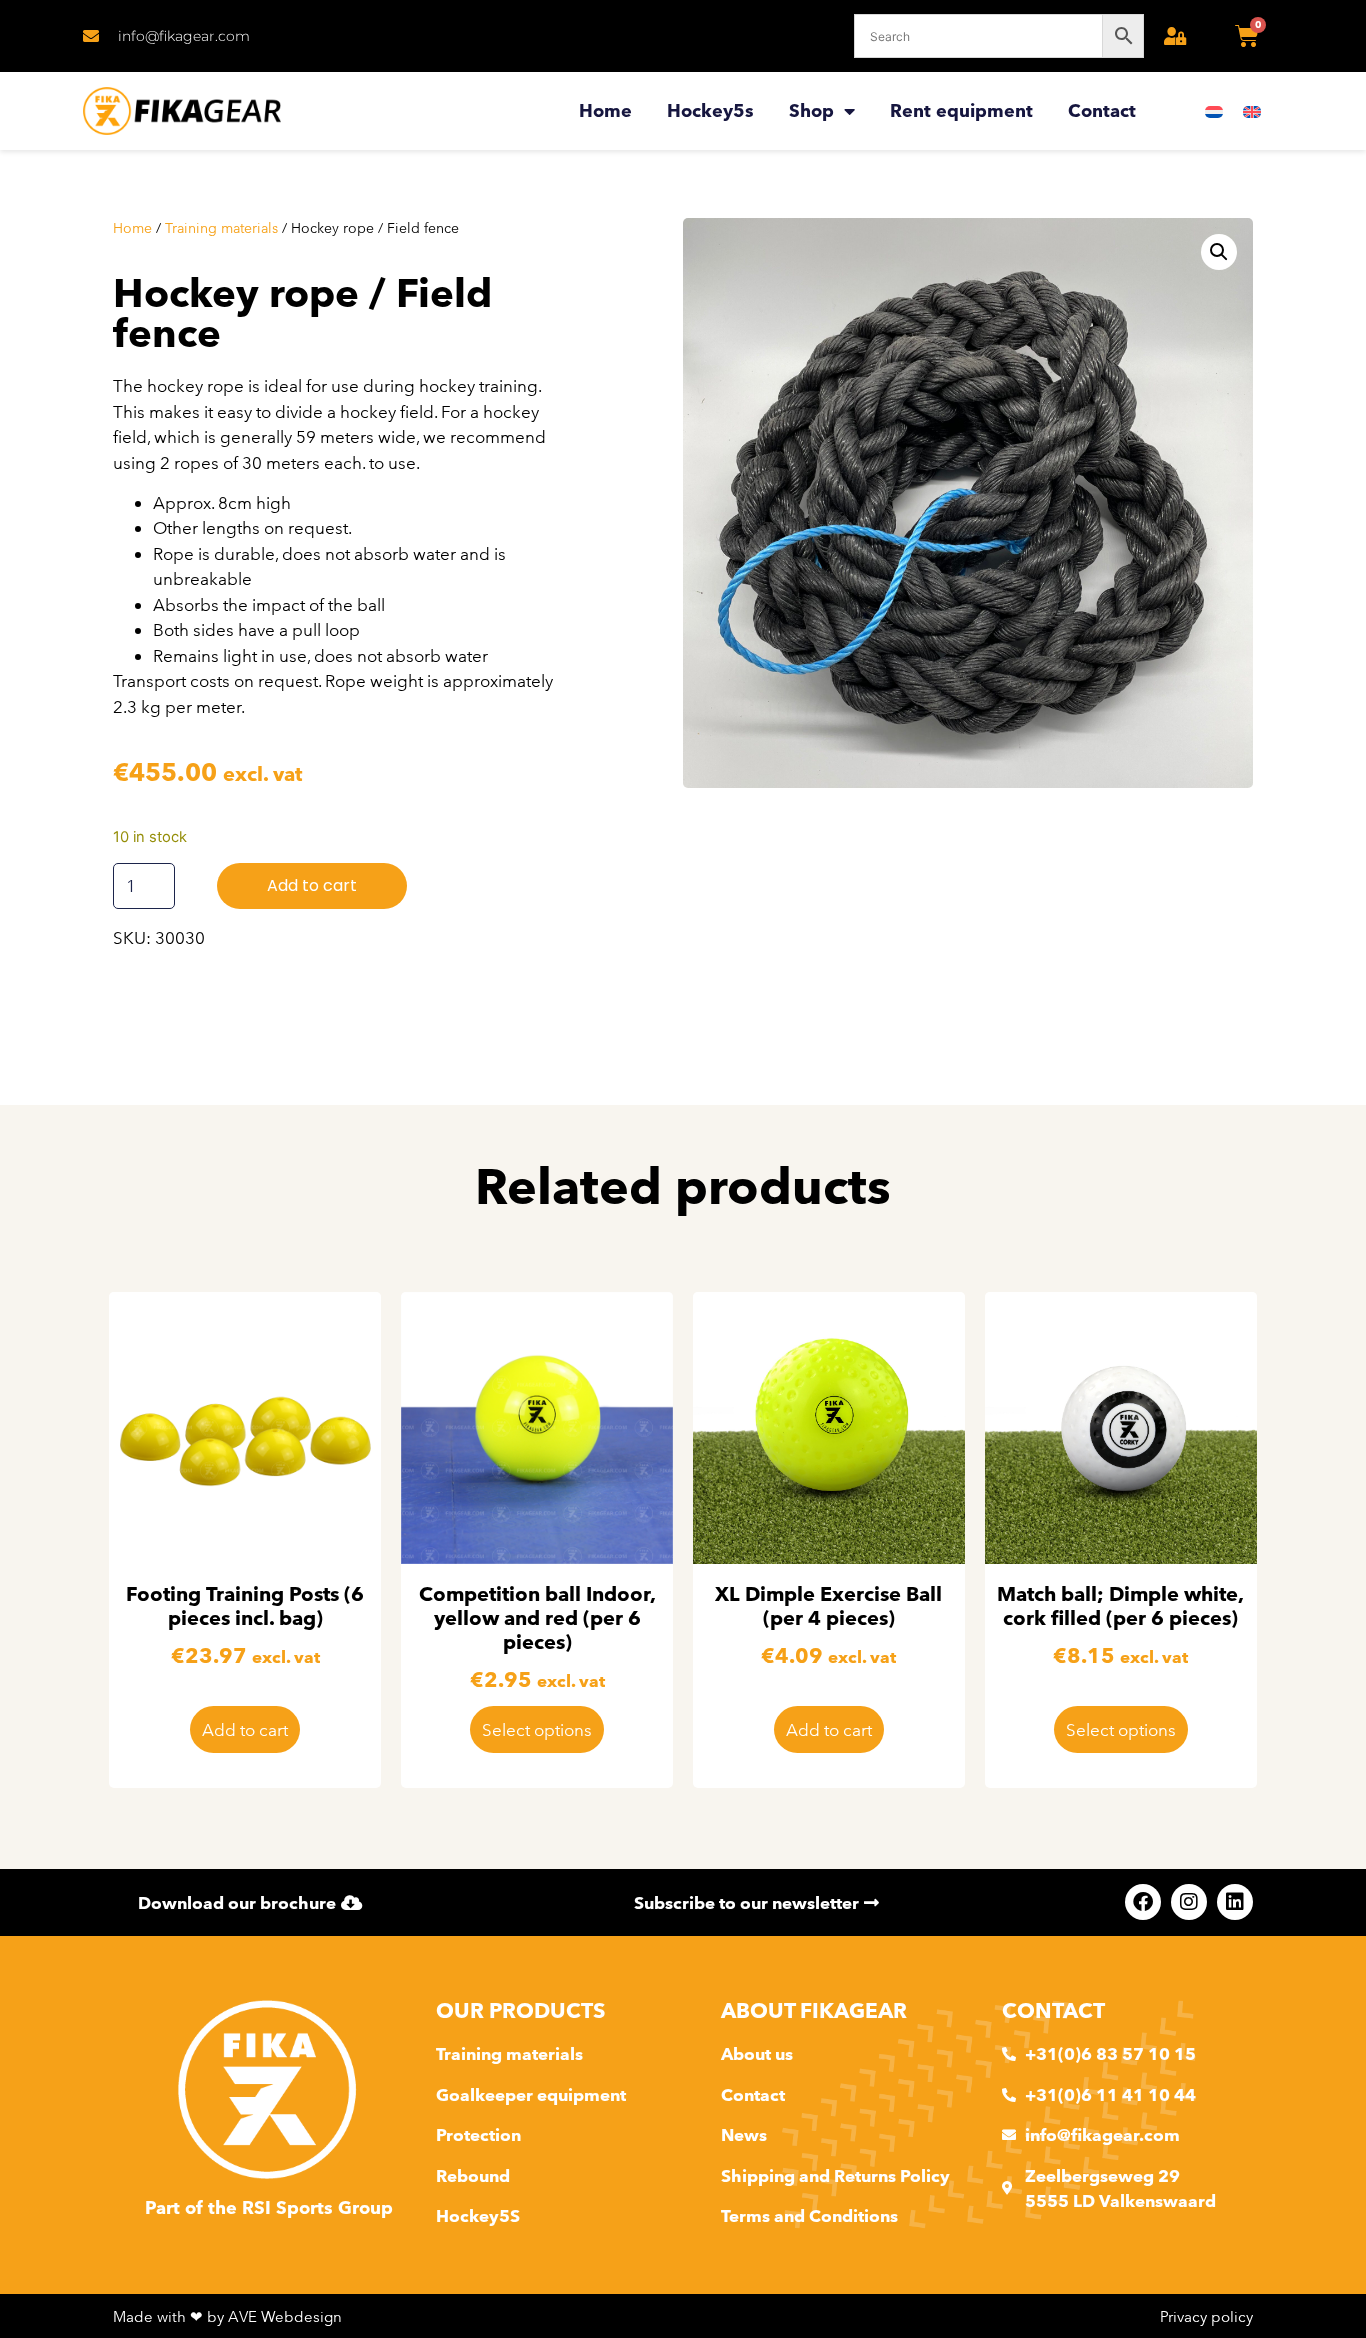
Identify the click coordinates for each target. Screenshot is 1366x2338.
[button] (1219, 252)
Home (605, 110)
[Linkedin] (1235, 1902)
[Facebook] (1143, 1902)
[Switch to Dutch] (1214, 111)
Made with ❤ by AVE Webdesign (227, 2316)
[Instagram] (1189, 1902)
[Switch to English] (1252, 111)
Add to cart (312, 885)
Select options (537, 1729)
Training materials (221, 228)
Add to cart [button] (245, 1729)
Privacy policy (1206, 2316)
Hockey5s (710, 110)
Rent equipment (961, 110)
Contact (1102, 110)
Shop (811, 110)
